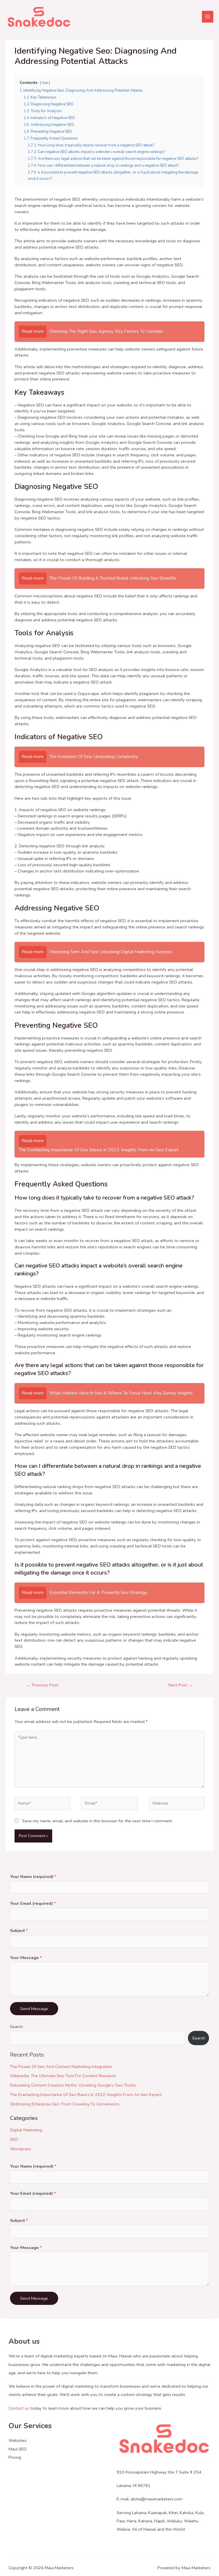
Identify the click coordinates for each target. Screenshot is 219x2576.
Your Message (26, 1958)
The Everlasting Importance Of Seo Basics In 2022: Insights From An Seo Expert (86, 2095)
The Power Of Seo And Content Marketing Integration (61, 2067)
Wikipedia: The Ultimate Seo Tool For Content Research (63, 2076)
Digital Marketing (26, 2130)
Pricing (15, 2457)
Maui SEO (18, 2449)
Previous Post (42, 1685)
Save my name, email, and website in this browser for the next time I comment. (98, 1821)
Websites (18, 2440)
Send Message (34, 2009)
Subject (19, 1930)
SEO (14, 2139)
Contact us (19, 2408)
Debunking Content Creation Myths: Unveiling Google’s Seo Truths (73, 2085)
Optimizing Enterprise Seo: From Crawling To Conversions (65, 2104)
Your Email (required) (33, 1903)
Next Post (181, 1685)
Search (16, 2027)
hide (45, 83)
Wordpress (21, 2149)
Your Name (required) (33, 1876)
